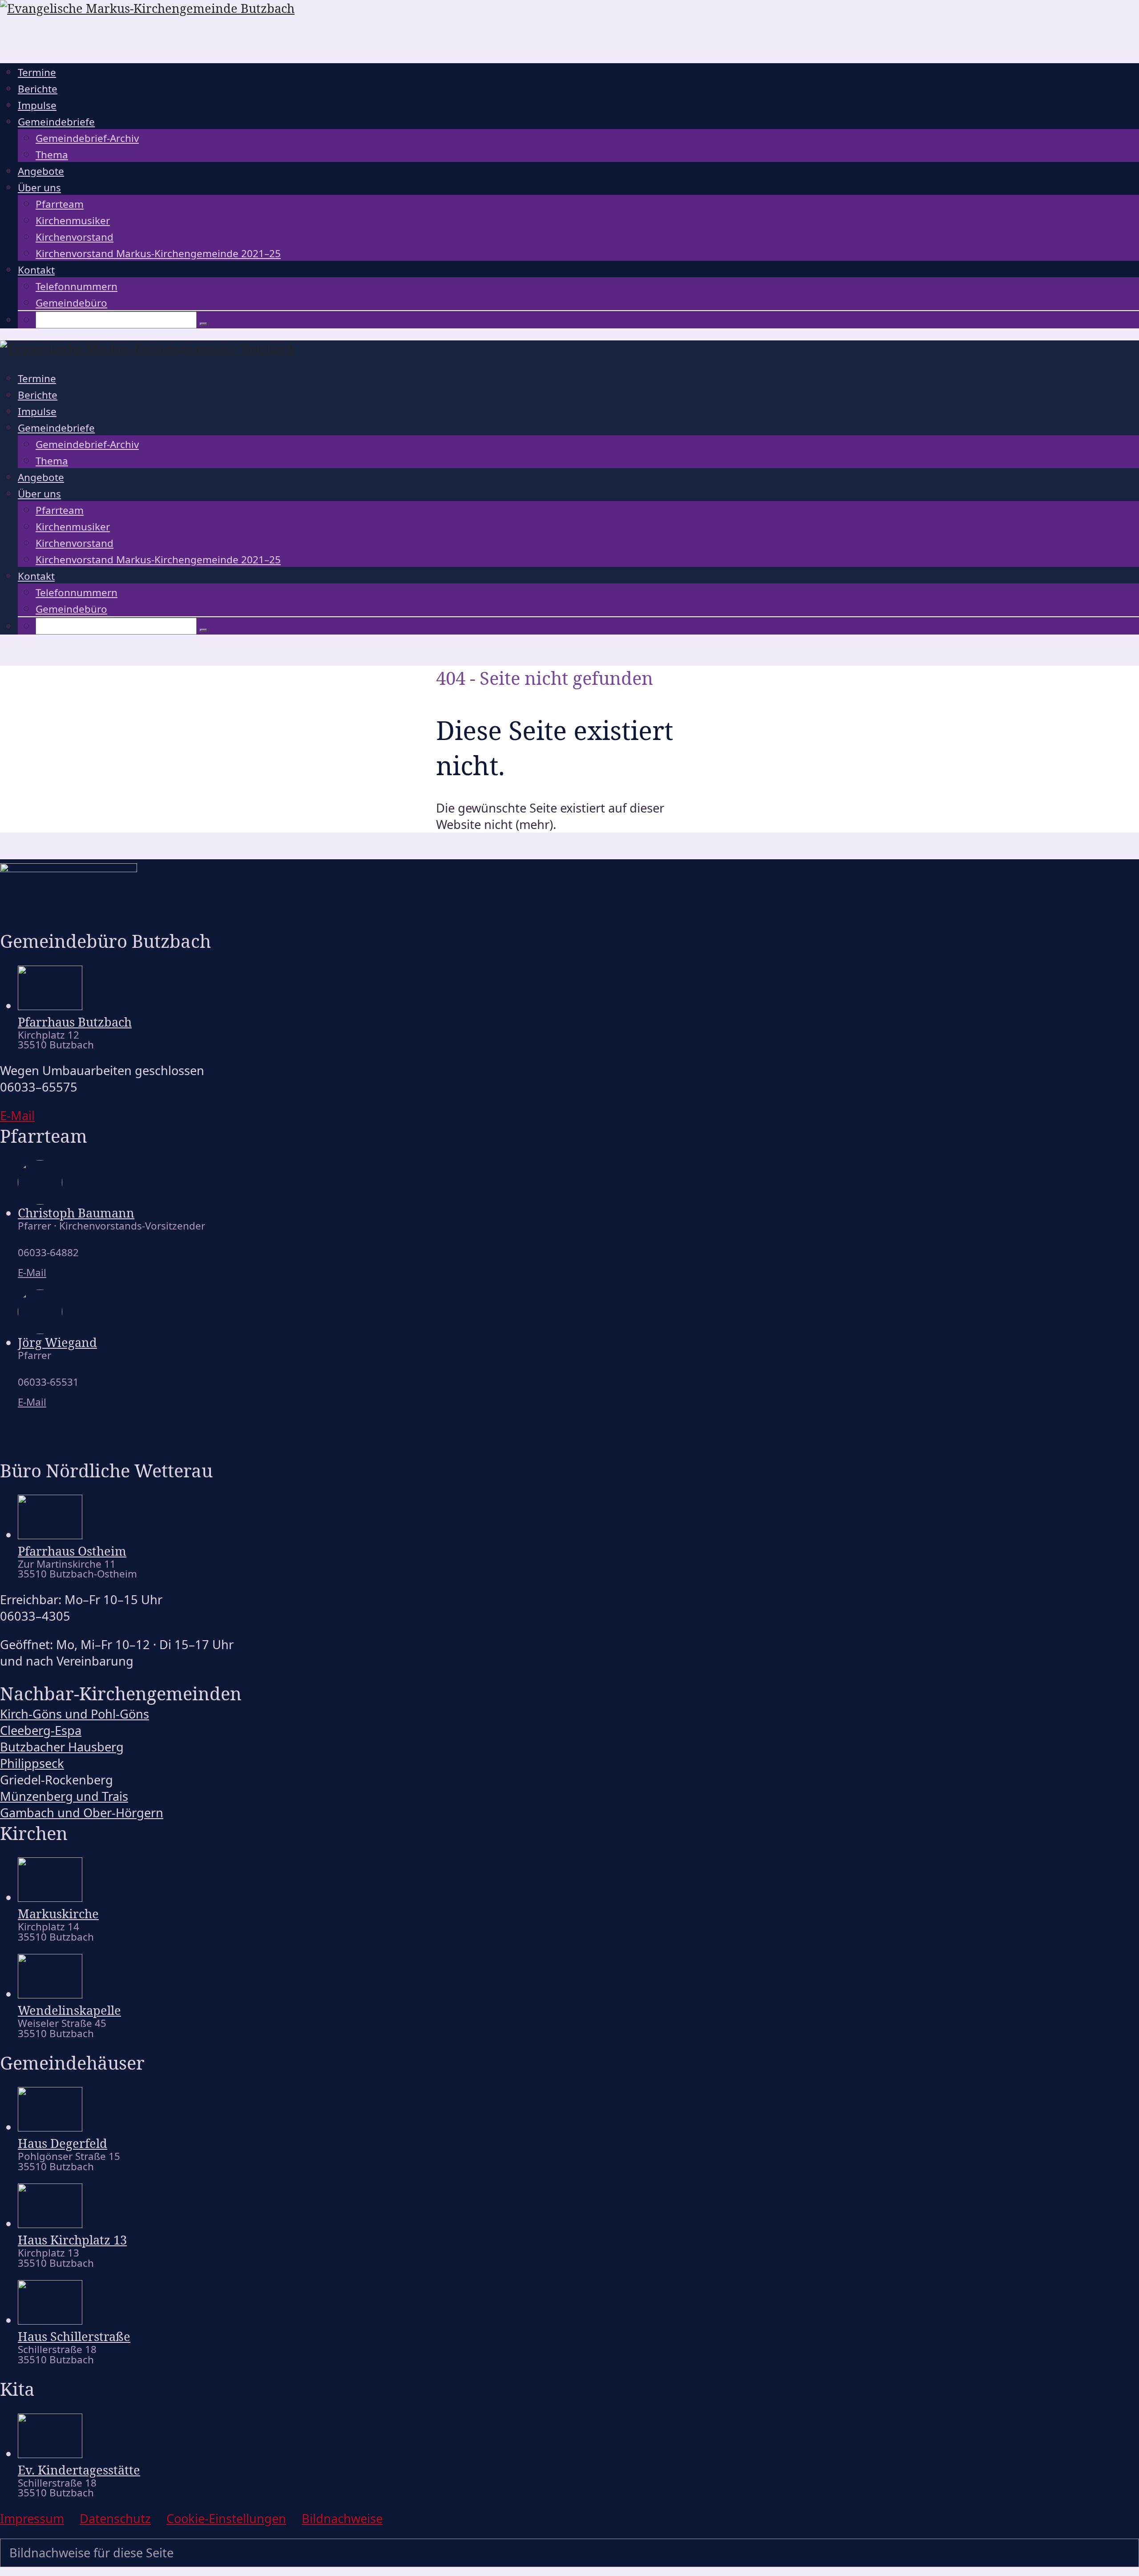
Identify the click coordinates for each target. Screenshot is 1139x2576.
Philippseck (32, 1763)
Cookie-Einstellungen (226, 2518)
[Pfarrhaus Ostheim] (50, 1535)
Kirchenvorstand (75, 237)
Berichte (38, 89)
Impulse (37, 105)
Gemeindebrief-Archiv (87, 138)
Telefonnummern (77, 286)
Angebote (41, 171)
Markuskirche (58, 1914)
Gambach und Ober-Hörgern (82, 1813)
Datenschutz (115, 2518)
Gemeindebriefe (56, 122)
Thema (52, 155)
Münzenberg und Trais (64, 1796)
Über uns (39, 188)
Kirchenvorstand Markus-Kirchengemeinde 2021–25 (158, 253)
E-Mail (32, 1272)
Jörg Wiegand (57, 1342)
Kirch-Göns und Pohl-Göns (75, 1714)
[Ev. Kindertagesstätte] (50, 2453)
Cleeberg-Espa (41, 1730)
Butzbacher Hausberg (62, 1747)
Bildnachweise (342, 2518)
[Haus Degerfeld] (50, 2127)
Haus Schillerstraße (74, 2336)
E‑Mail (17, 1115)
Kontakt (36, 270)
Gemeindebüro (71, 303)
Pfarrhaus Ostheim (72, 1551)
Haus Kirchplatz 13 (72, 2240)
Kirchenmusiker (73, 220)
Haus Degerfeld (63, 2143)
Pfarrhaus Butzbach (75, 1022)
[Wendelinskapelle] (50, 1994)
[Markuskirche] (50, 1897)
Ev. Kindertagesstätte (79, 2470)
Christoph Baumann (76, 1213)
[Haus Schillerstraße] (50, 2320)
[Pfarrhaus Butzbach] (50, 1005)
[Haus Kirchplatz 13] (50, 2223)
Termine (37, 72)
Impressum (32, 2518)
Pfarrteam (60, 204)
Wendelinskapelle (69, 2010)
